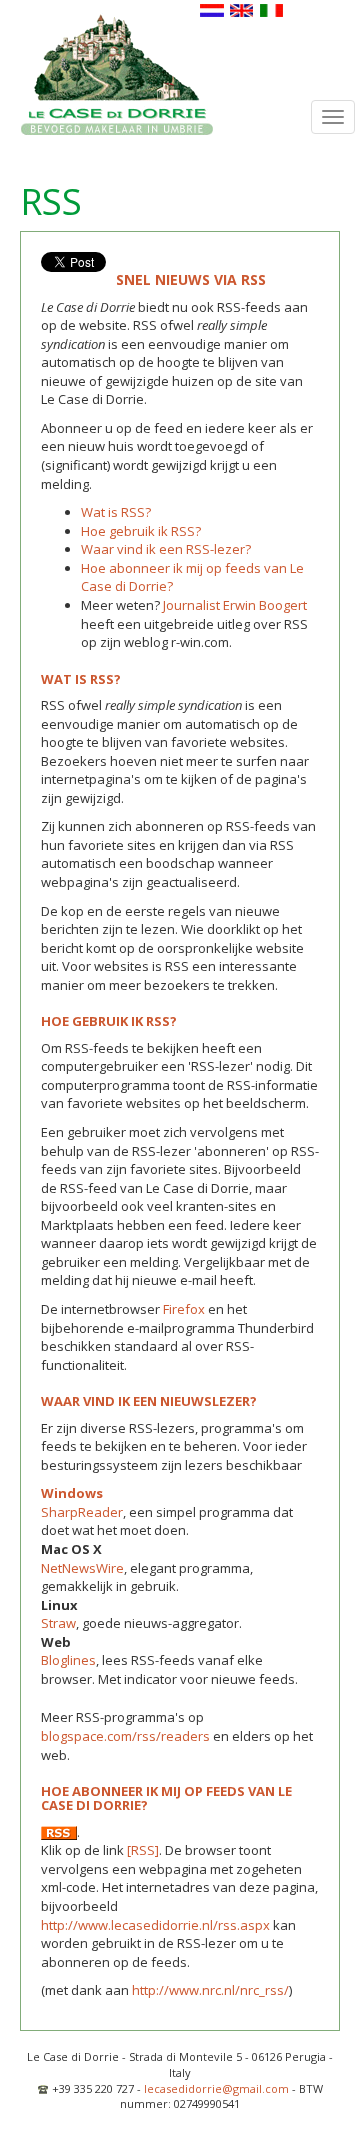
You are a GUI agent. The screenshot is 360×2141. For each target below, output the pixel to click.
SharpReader (82, 1512)
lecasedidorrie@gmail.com (216, 2088)
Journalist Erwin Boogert (235, 605)
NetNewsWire (82, 1568)
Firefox (184, 1309)
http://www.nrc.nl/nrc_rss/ (210, 1990)
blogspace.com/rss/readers (125, 1736)
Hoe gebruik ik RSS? (141, 531)
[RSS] (143, 1850)
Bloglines (68, 1660)
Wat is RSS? (116, 512)
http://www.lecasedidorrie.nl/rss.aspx (157, 1925)
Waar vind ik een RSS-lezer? (166, 549)
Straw (58, 1623)
